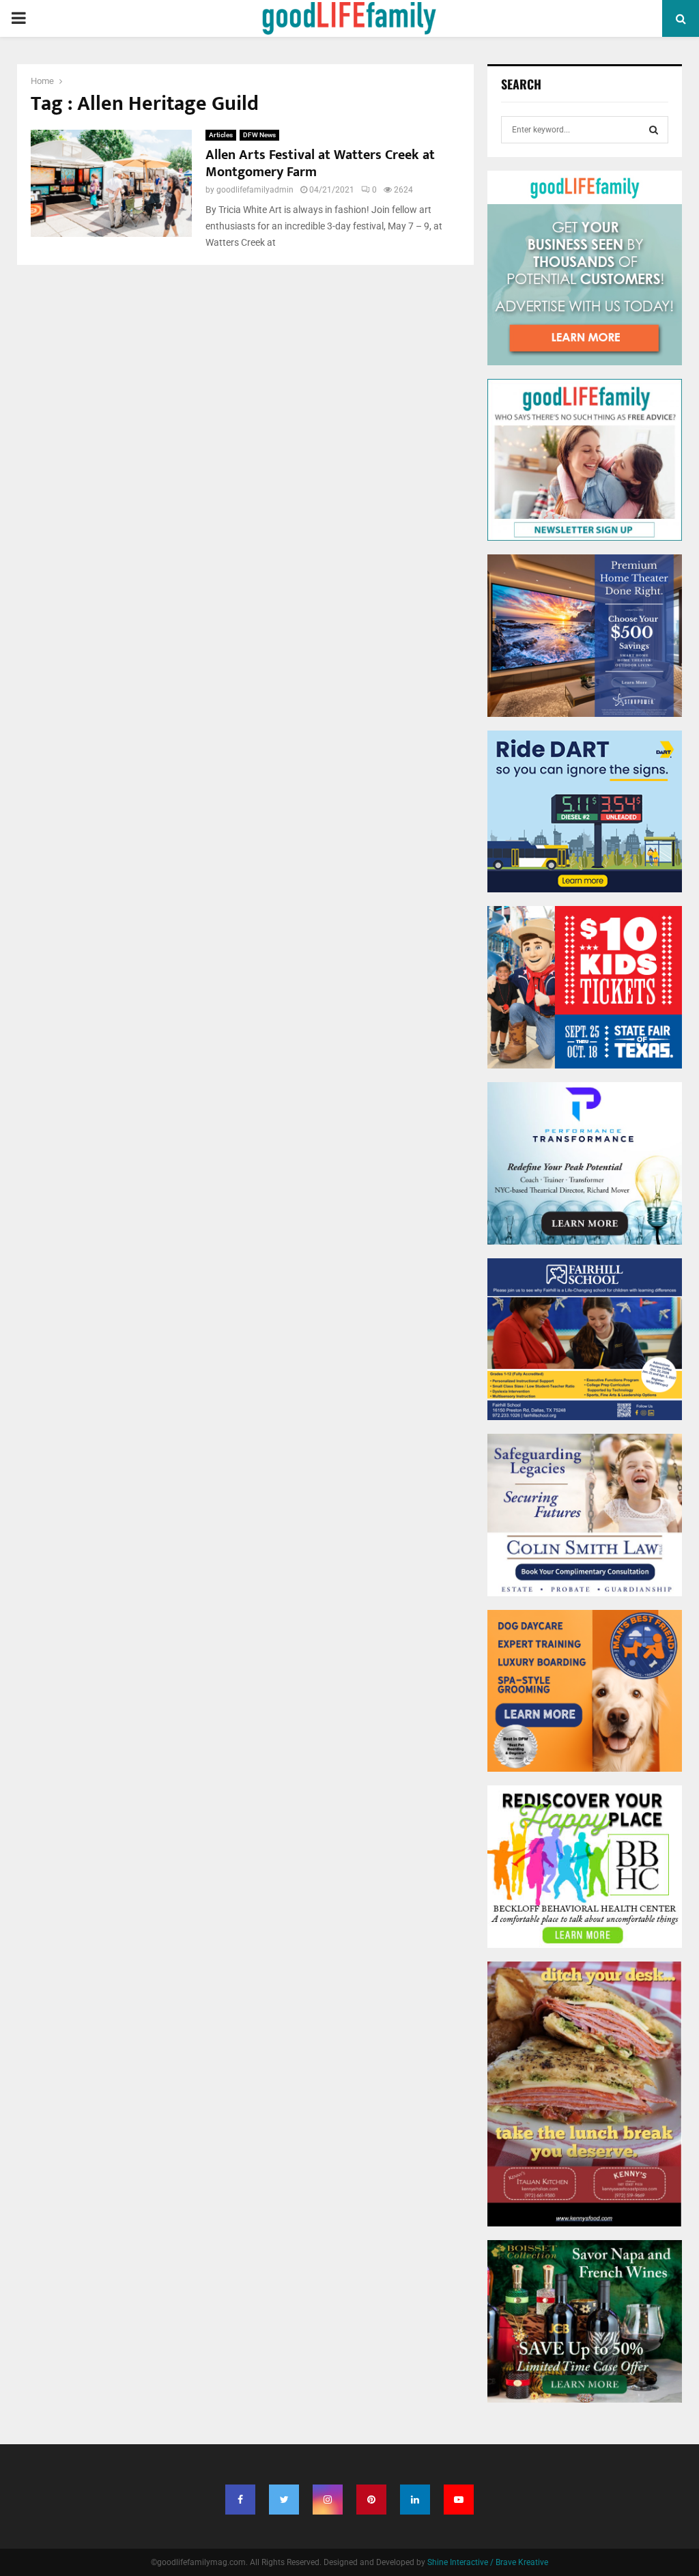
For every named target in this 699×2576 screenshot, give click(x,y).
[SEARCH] (654, 130)
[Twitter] (284, 2500)
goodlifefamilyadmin (255, 190)
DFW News (259, 135)
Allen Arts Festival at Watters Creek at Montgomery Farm (320, 164)
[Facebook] (240, 2500)
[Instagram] (328, 2500)
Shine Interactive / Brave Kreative (488, 2562)
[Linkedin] (415, 2500)
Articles (221, 135)
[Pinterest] (371, 2500)
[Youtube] (459, 2500)
